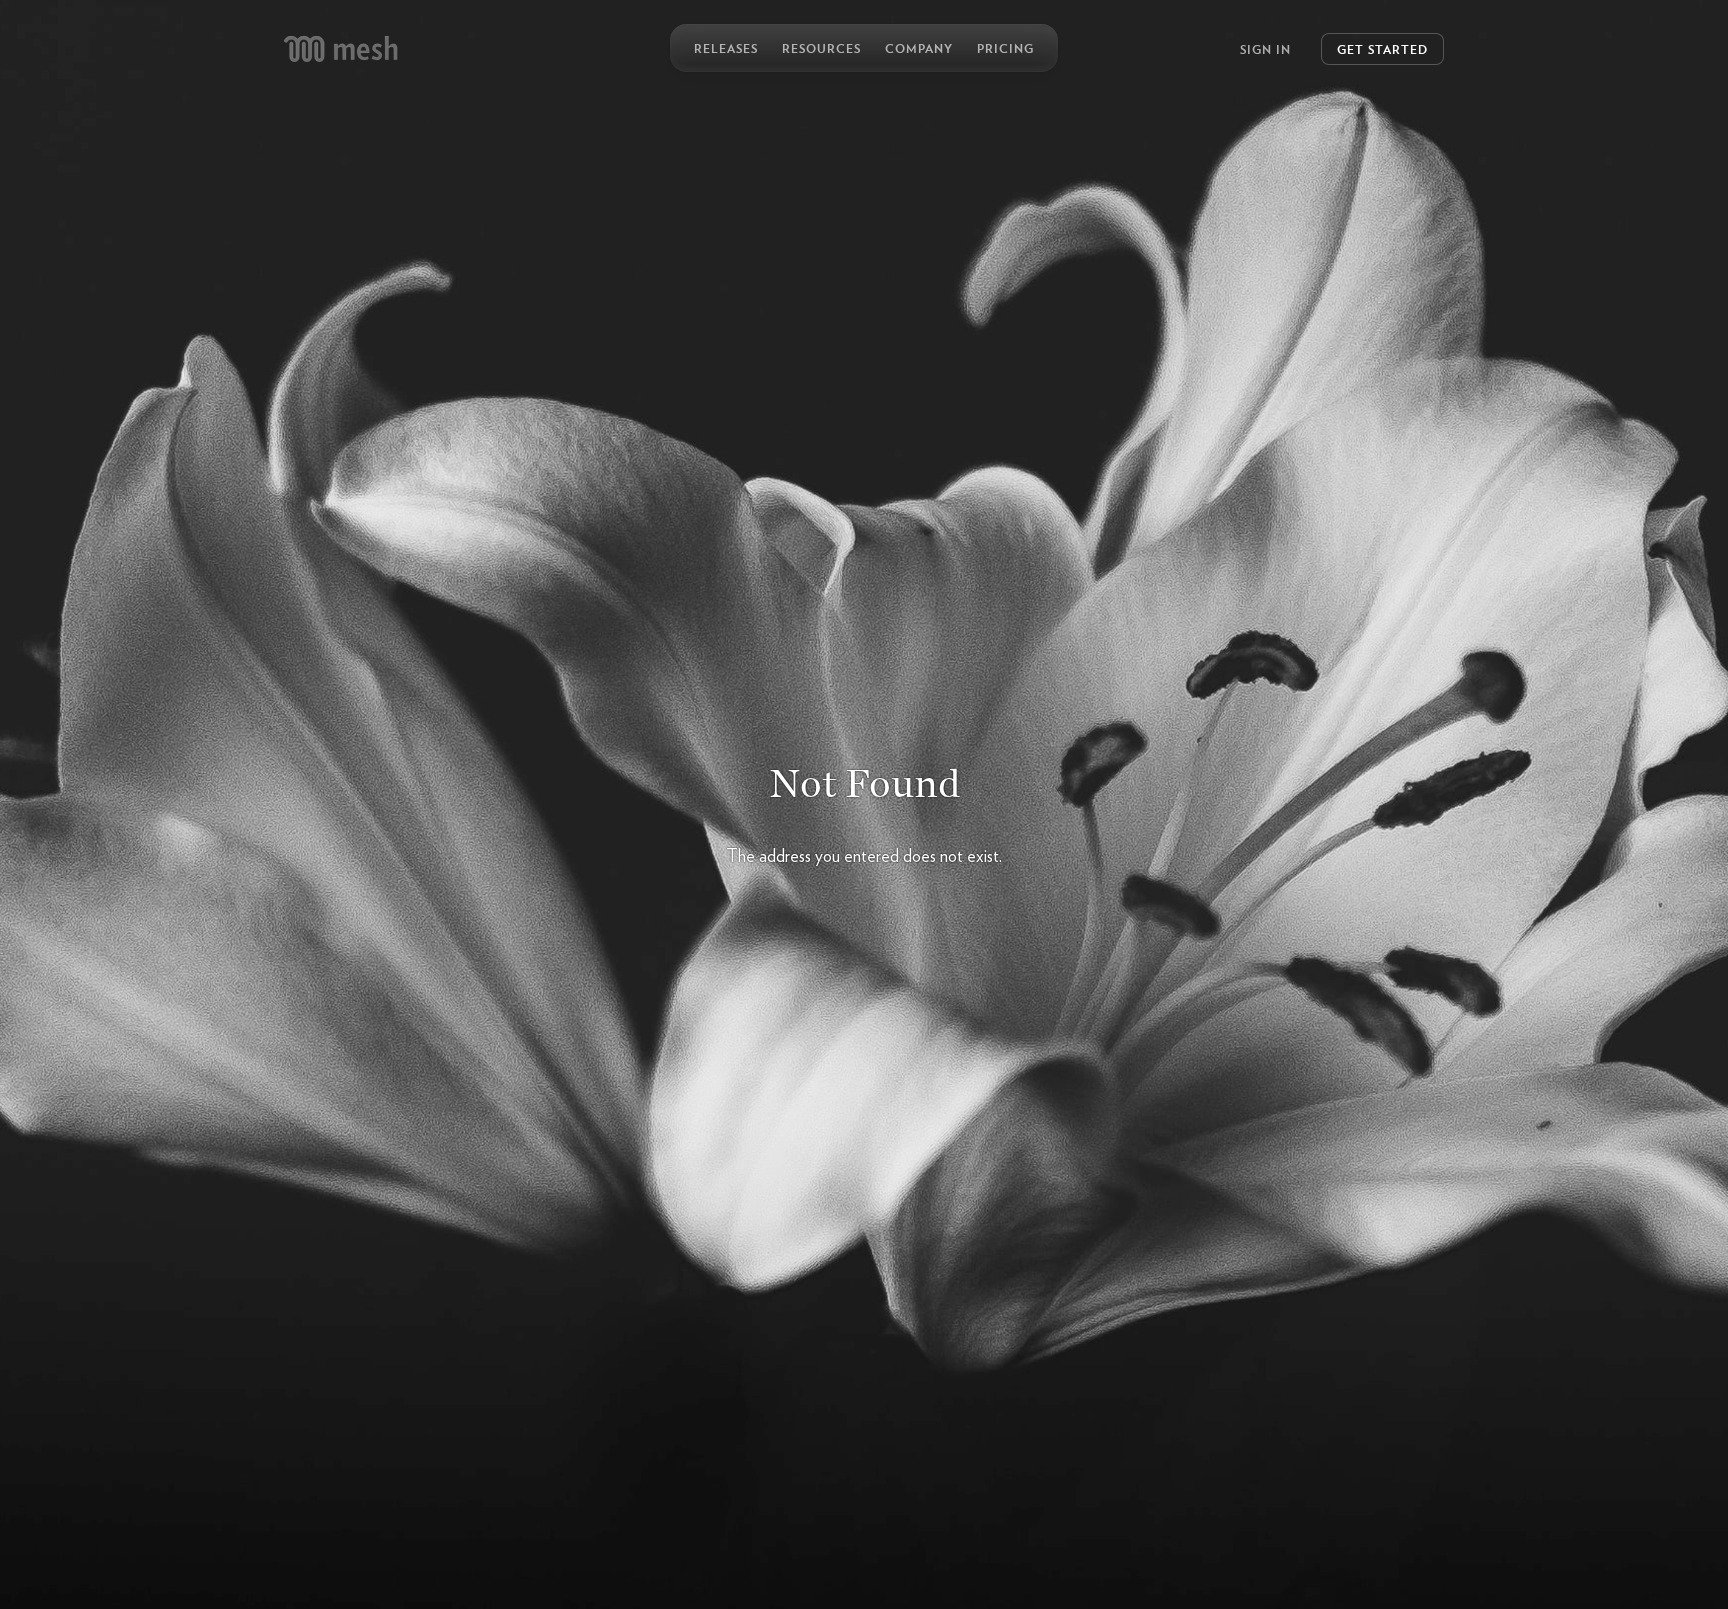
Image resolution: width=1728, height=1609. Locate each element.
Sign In (1265, 49)
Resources (821, 48)
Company (919, 48)
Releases (726, 48)
